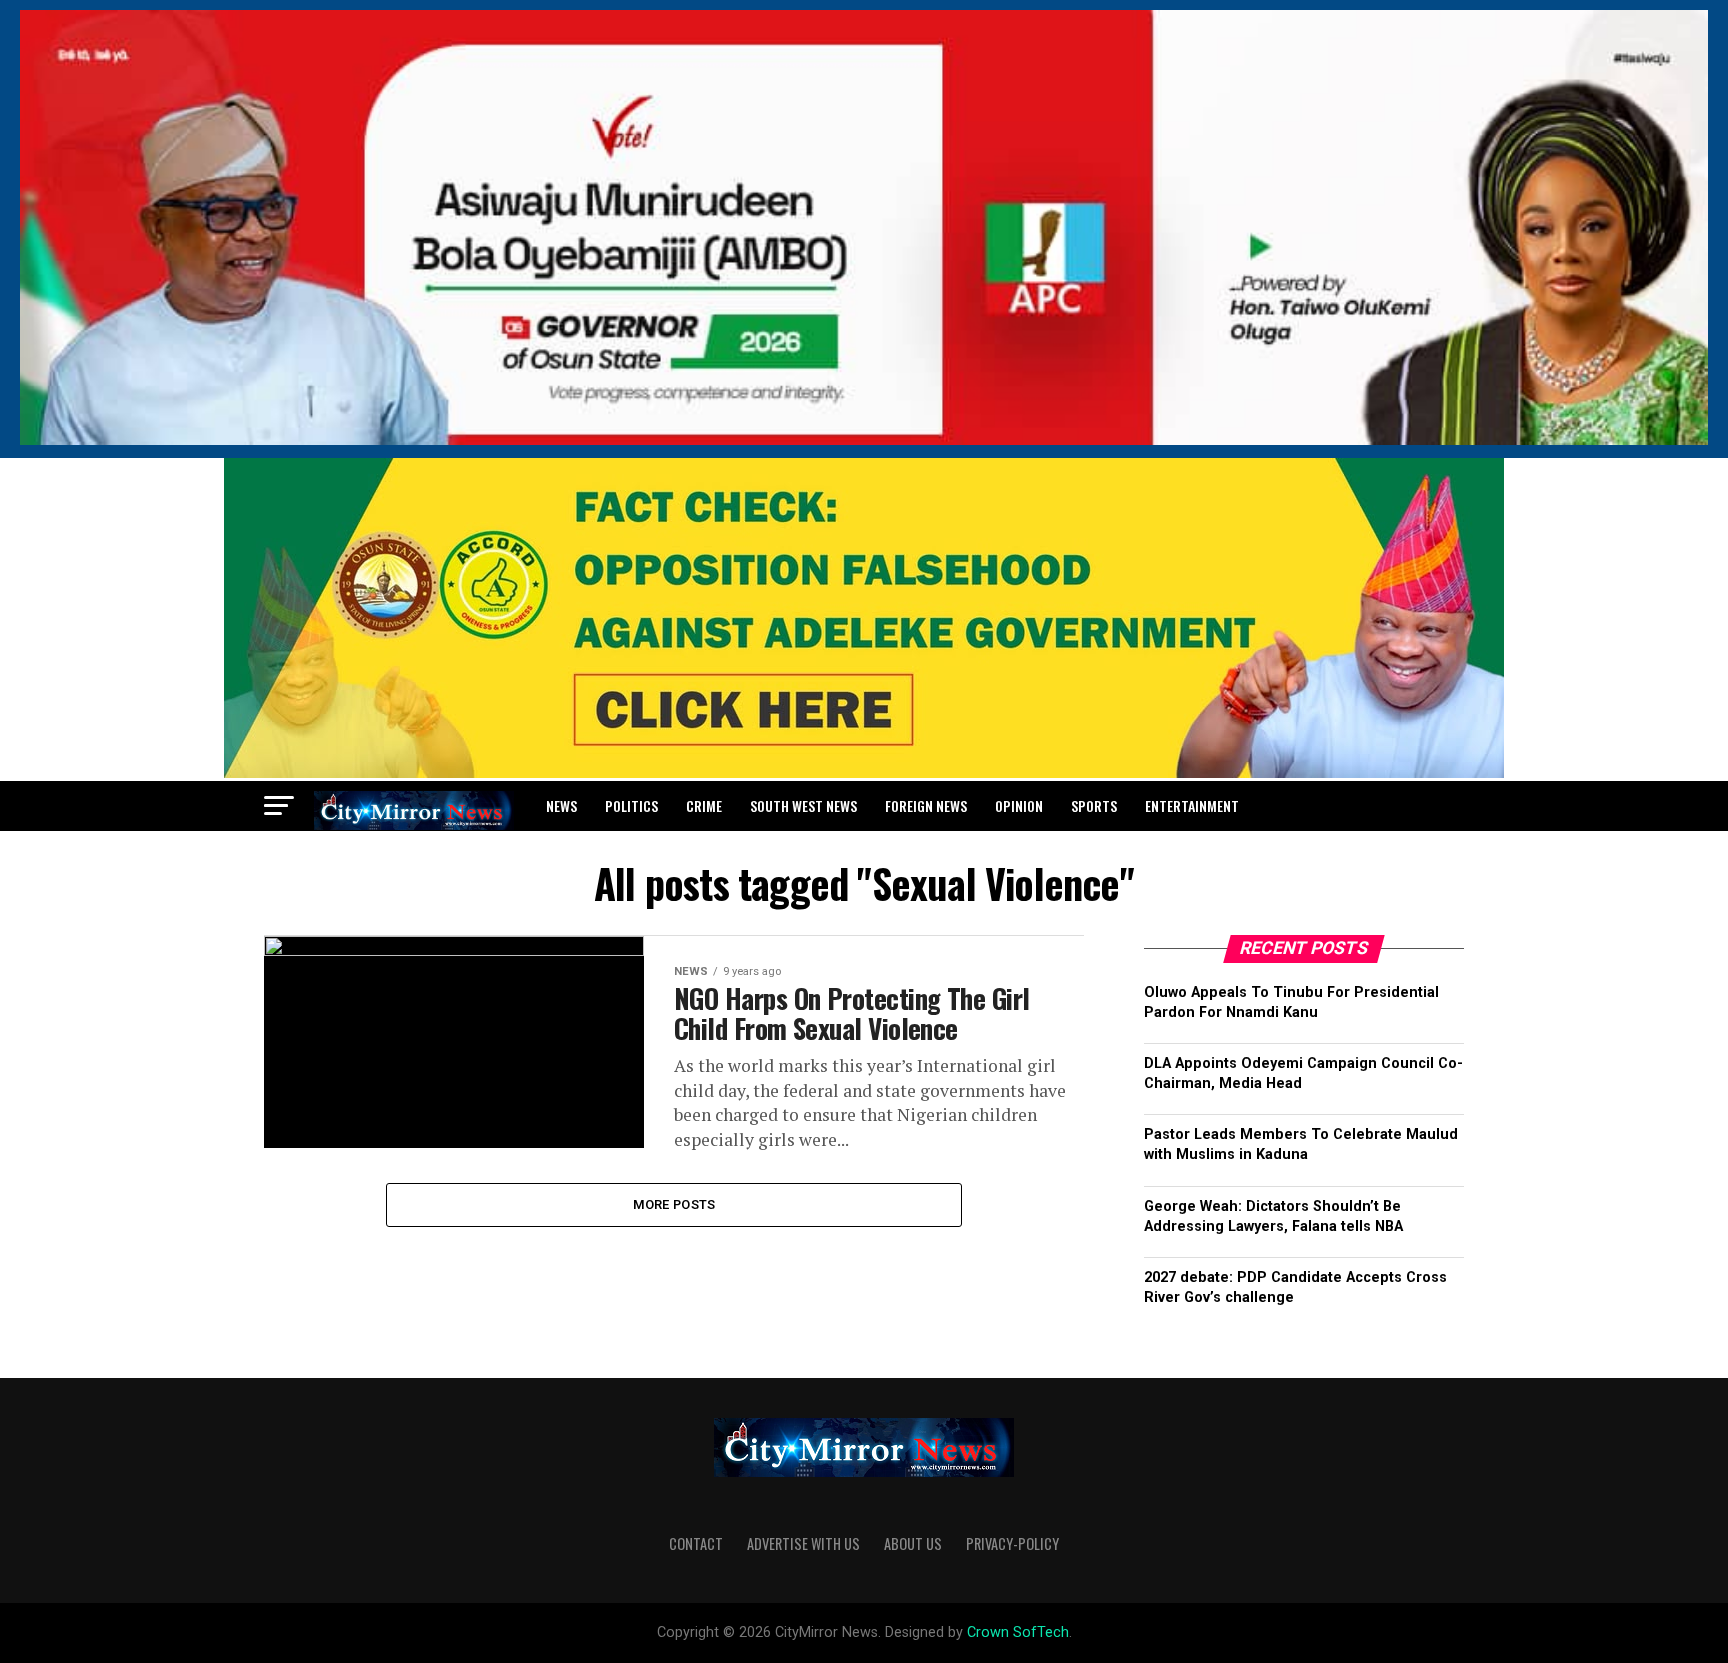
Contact (696, 1543)
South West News (803, 805)
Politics (631, 805)
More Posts (674, 1204)
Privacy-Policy (1012, 1543)
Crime (704, 805)
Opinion (1019, 805)
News (561, 805)
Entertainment (1192, 805)
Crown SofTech (1018, 1632)
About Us (913, 1543)
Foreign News (926, 805)
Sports (1094, 805)
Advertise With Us (803, 1543)
